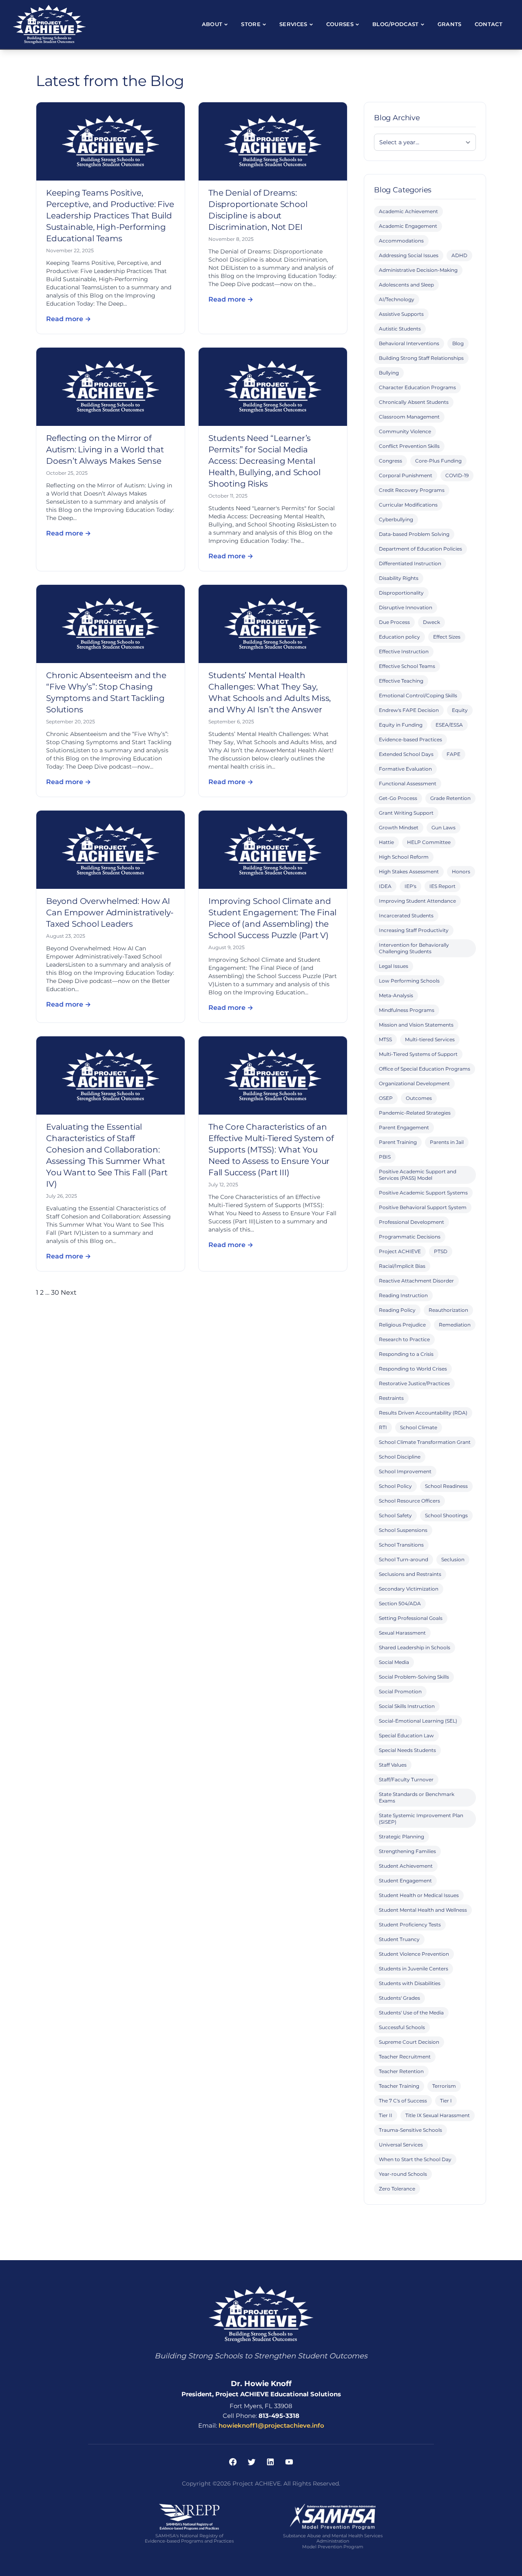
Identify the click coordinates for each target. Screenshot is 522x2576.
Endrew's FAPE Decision (409, 710)
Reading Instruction (403, 1295)
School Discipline (400, 1457)
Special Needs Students (407, 1750)
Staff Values (393, 1765)
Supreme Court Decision (409, 2042)
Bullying (389, 373)
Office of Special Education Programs (425, 1069)
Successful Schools (402, 2027)
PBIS (385, 1157)
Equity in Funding (401, 725)
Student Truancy (399, 1939)
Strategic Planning (401, 1837)
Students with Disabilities (410, 1983)
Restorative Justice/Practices (414, 1383)
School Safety (395, 1515)
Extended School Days (406, 754)
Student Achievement (406, 1866)
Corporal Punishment (406, 475)
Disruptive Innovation (406, 607)
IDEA (385, 886)
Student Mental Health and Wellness (423, 1910)
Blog (458, 343)
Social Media (394, 1662)
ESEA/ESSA (449, 725)
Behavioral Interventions (409, 343)
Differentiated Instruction (410, 563)
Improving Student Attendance (417, 901)
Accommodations (401, 241)
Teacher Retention (401, 2071)
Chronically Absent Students (414, 402)
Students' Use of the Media (411, 2013)
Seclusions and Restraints (410, 1574)
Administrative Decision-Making (418, 270)
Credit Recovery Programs (412, 490)
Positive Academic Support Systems (423, 1193)
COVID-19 (457, 475)
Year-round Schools (403, 2174)
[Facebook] (233, 2462)
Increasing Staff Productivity (414, 930)
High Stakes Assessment (409, 872)
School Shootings (446, 1515)
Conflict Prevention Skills (409, 446)
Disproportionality (401, 593)
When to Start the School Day (415, 2159)
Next (69, 1292)
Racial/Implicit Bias (402, 1266)
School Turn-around (404, 1559)
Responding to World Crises (413, 1369)
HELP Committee (429, 842)
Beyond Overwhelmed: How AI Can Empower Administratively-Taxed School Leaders (110, 912)
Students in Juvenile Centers (414, 1969)
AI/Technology (397, 299)
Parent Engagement (404, 1127)
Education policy (399, 637)
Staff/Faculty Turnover (406, 1779)
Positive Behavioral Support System (423, 1207)
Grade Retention (450, 798)
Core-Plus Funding (438, 461)
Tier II (386, 2115)
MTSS (385, 1039)
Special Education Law (406, 1735)
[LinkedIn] (270, 2462)
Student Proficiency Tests (410, 1925)
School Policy (395, 1486)
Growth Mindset (399, 827)
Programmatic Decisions (410, 1237)
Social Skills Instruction (407, 1706)
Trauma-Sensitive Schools (410, 2130)
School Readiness (446, 1486)
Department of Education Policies (420, 549)
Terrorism (444, 2086)
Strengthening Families (407, 1851)
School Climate (419, 1427)
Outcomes (419, 1098)
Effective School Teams (407, 666)
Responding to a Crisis (406, 1354)
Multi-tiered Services (430, 1039)
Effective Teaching (401, 681)
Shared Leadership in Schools (415, 1647)
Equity (460, 710)
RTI (383, 1427)
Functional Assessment (408, 783)
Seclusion (453, 1559)
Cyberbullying (396, 519)
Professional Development (411, 1222)
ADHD (459, 255)
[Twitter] (252, 2462)
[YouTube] (289, 2462)
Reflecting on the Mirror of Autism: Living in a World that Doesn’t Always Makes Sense (105, 450)
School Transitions (401, 1545)
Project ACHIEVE (400, 1251)
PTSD (441, 1251)
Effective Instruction (404, 651)
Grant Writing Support (406, 813)
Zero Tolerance (397, 2189)
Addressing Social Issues (409, 255)
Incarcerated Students (406, 916)
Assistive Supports (401, 314)
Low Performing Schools (409, 981)
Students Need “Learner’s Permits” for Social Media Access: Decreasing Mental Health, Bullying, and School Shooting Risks (264, 461)
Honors (461, 872)
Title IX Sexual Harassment (438, 2115)
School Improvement (405, 1471)
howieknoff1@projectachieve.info (271, 2425)
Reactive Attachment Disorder (416, 1281)
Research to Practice (404, 1339)
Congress (390, 461)
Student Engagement (405, 1881)
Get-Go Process (398, 798)
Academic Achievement (408, 211)
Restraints (391, 1398)
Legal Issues (394, 966)
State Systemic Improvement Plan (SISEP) (421, 1819)
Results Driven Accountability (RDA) (423, 1413)
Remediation (455, 1325)
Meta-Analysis (396, 995)
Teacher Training (399, 2086)
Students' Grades (399, 1998)
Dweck (431, 622)
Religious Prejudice (402, 1325)
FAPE (453, 754)
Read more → (69, 319)
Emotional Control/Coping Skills (418, 695)
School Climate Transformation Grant (425, 1442)
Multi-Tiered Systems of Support (418, 1054)
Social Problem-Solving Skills (414, 1677)
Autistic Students (400, 329)
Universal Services (401, 2145)
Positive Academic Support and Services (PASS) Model (418, 1175)
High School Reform (404, 857)
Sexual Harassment (402, 1633)
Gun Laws (443, 827)
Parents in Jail (447, 1142)
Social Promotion (400, 1691)
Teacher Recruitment (405, 2057)
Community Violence (405, 431)
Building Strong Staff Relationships (421, 358)
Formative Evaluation (405, 769)
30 (55, 1292)
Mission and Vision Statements (416, 1025)
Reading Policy (397, 1310)
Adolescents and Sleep (406, 285)
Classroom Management (409, 417)
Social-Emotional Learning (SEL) (418, 1721)
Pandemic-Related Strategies (415, 1113)
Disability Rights (399, 578)
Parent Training (398, 1142)
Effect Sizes (447, 637)
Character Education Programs (417, 387)
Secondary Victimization (409, 1589)
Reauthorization (448, 1310)
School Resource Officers (409, 1501)
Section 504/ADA (400, 1603)
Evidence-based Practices (410, 739)
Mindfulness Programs (407, 1010)
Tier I (446, 2101)
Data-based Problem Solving (414, 534)
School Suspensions (403, 1530)
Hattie (386, 842)
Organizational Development (414, 1083)
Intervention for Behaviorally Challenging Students (414, 948)
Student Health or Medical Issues (419, 1895)
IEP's (410, 886)
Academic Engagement (408, 226)
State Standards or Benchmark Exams (417, 1797)
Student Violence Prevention (414, 1954)
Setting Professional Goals (411, 1618)
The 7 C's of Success (403, 2101)
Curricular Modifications (408, 505)
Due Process (394, 622)
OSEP (386, 1098)
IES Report (442, 886)
